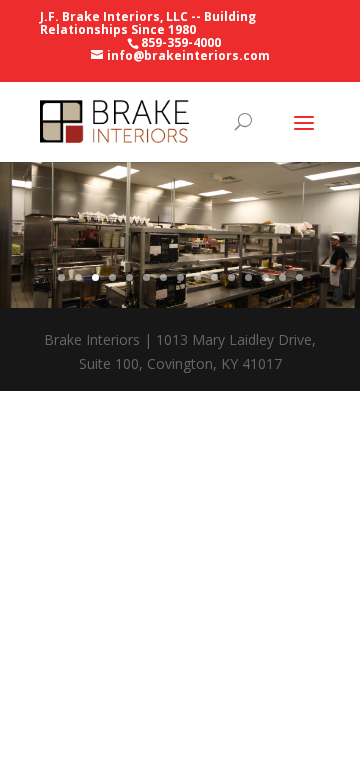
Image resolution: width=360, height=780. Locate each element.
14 (282, 277)
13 (265, 277)
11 (231, 277)
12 (248, 277)
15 (299, 277)
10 (214, 277)
